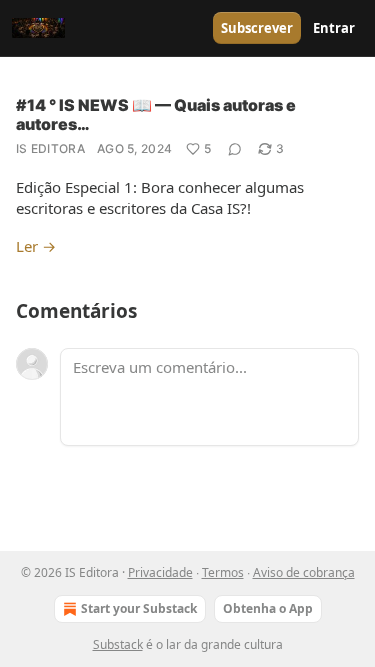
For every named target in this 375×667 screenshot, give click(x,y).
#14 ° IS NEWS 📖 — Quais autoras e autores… (156, 114)
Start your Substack (139, 608)
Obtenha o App (268, 608)
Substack (118, 644)
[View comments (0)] (235, 149)
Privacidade (160, 572)
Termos (223, 572)
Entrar (334, 28)
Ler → (36, 246)
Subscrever (257, 28)
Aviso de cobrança (304, 572)
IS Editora (50, 148)
